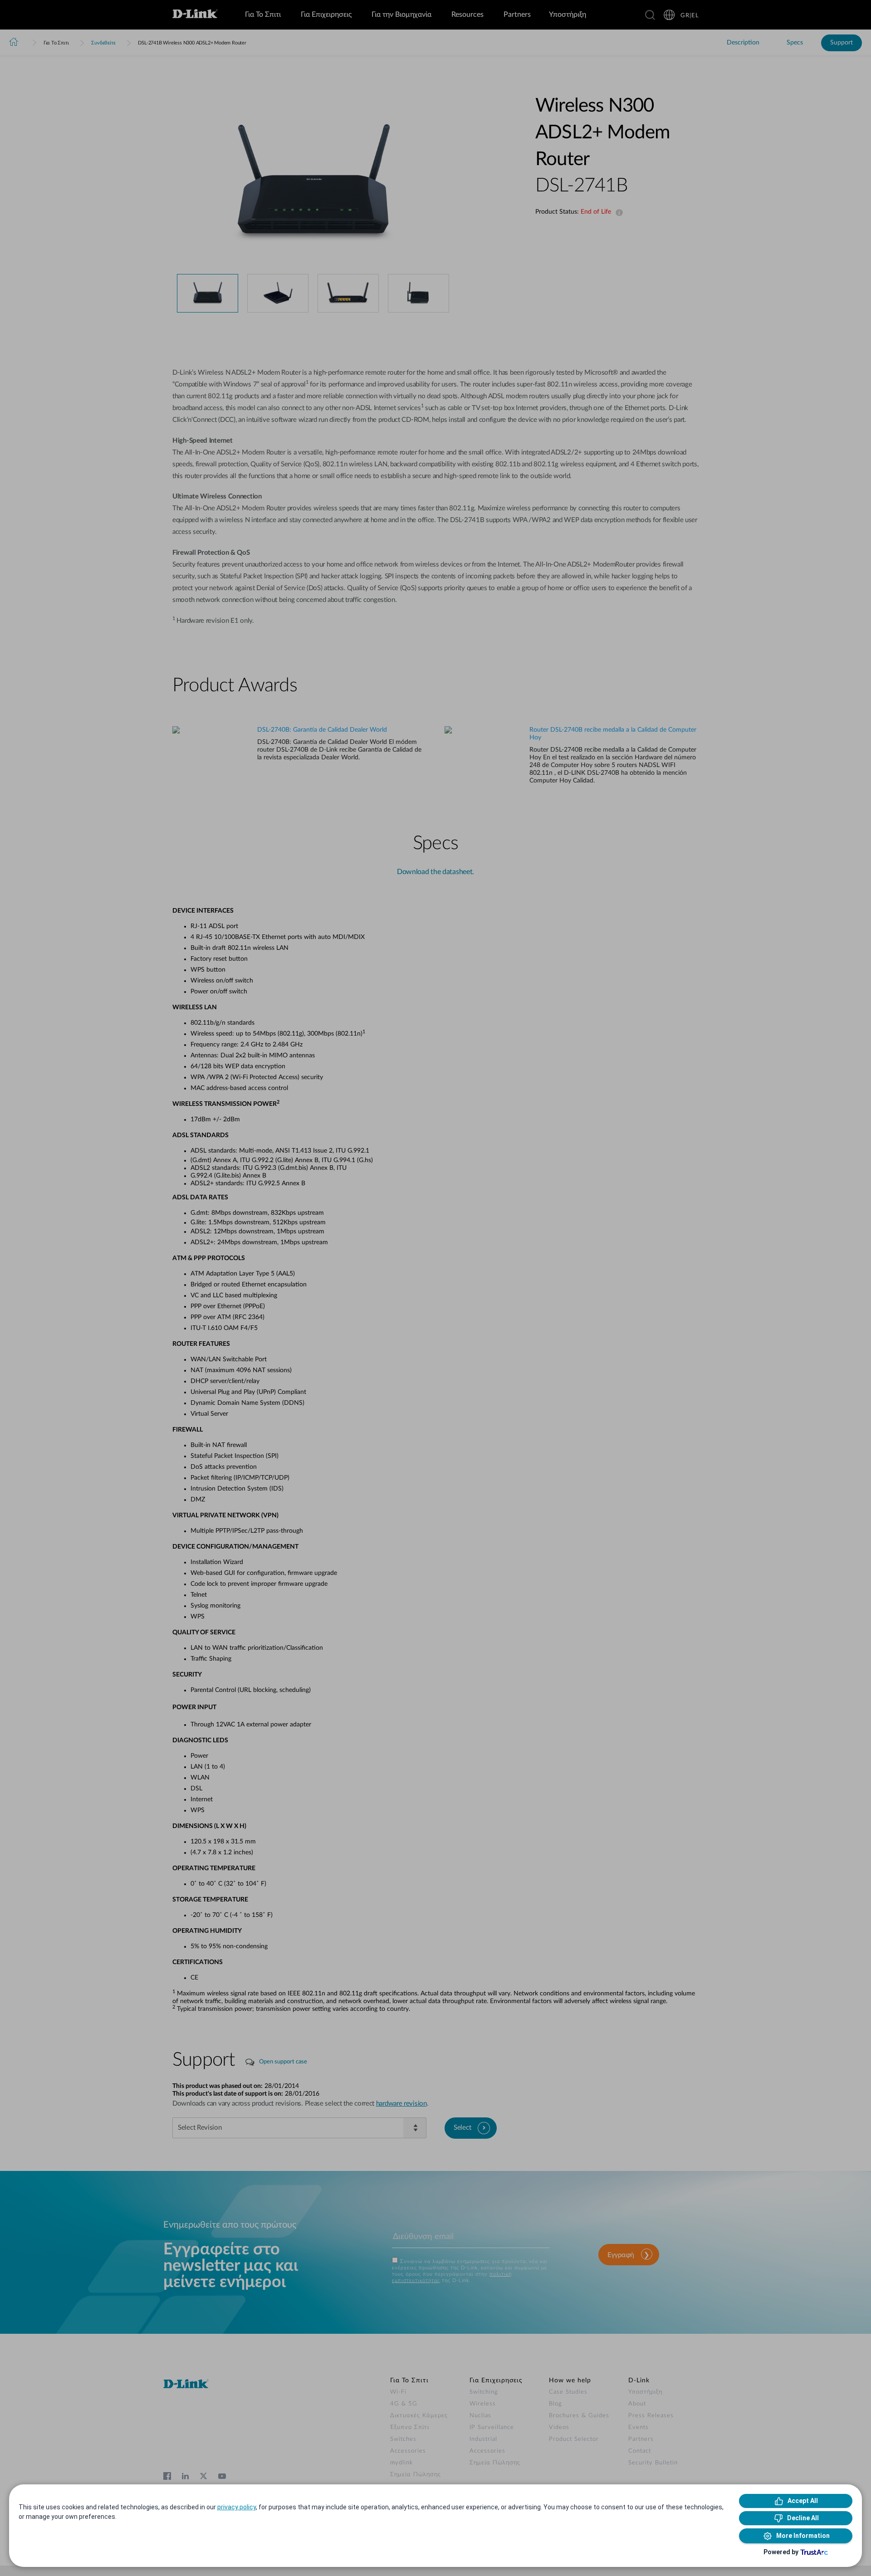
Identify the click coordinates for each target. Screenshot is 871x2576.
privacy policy (237, 2507)
